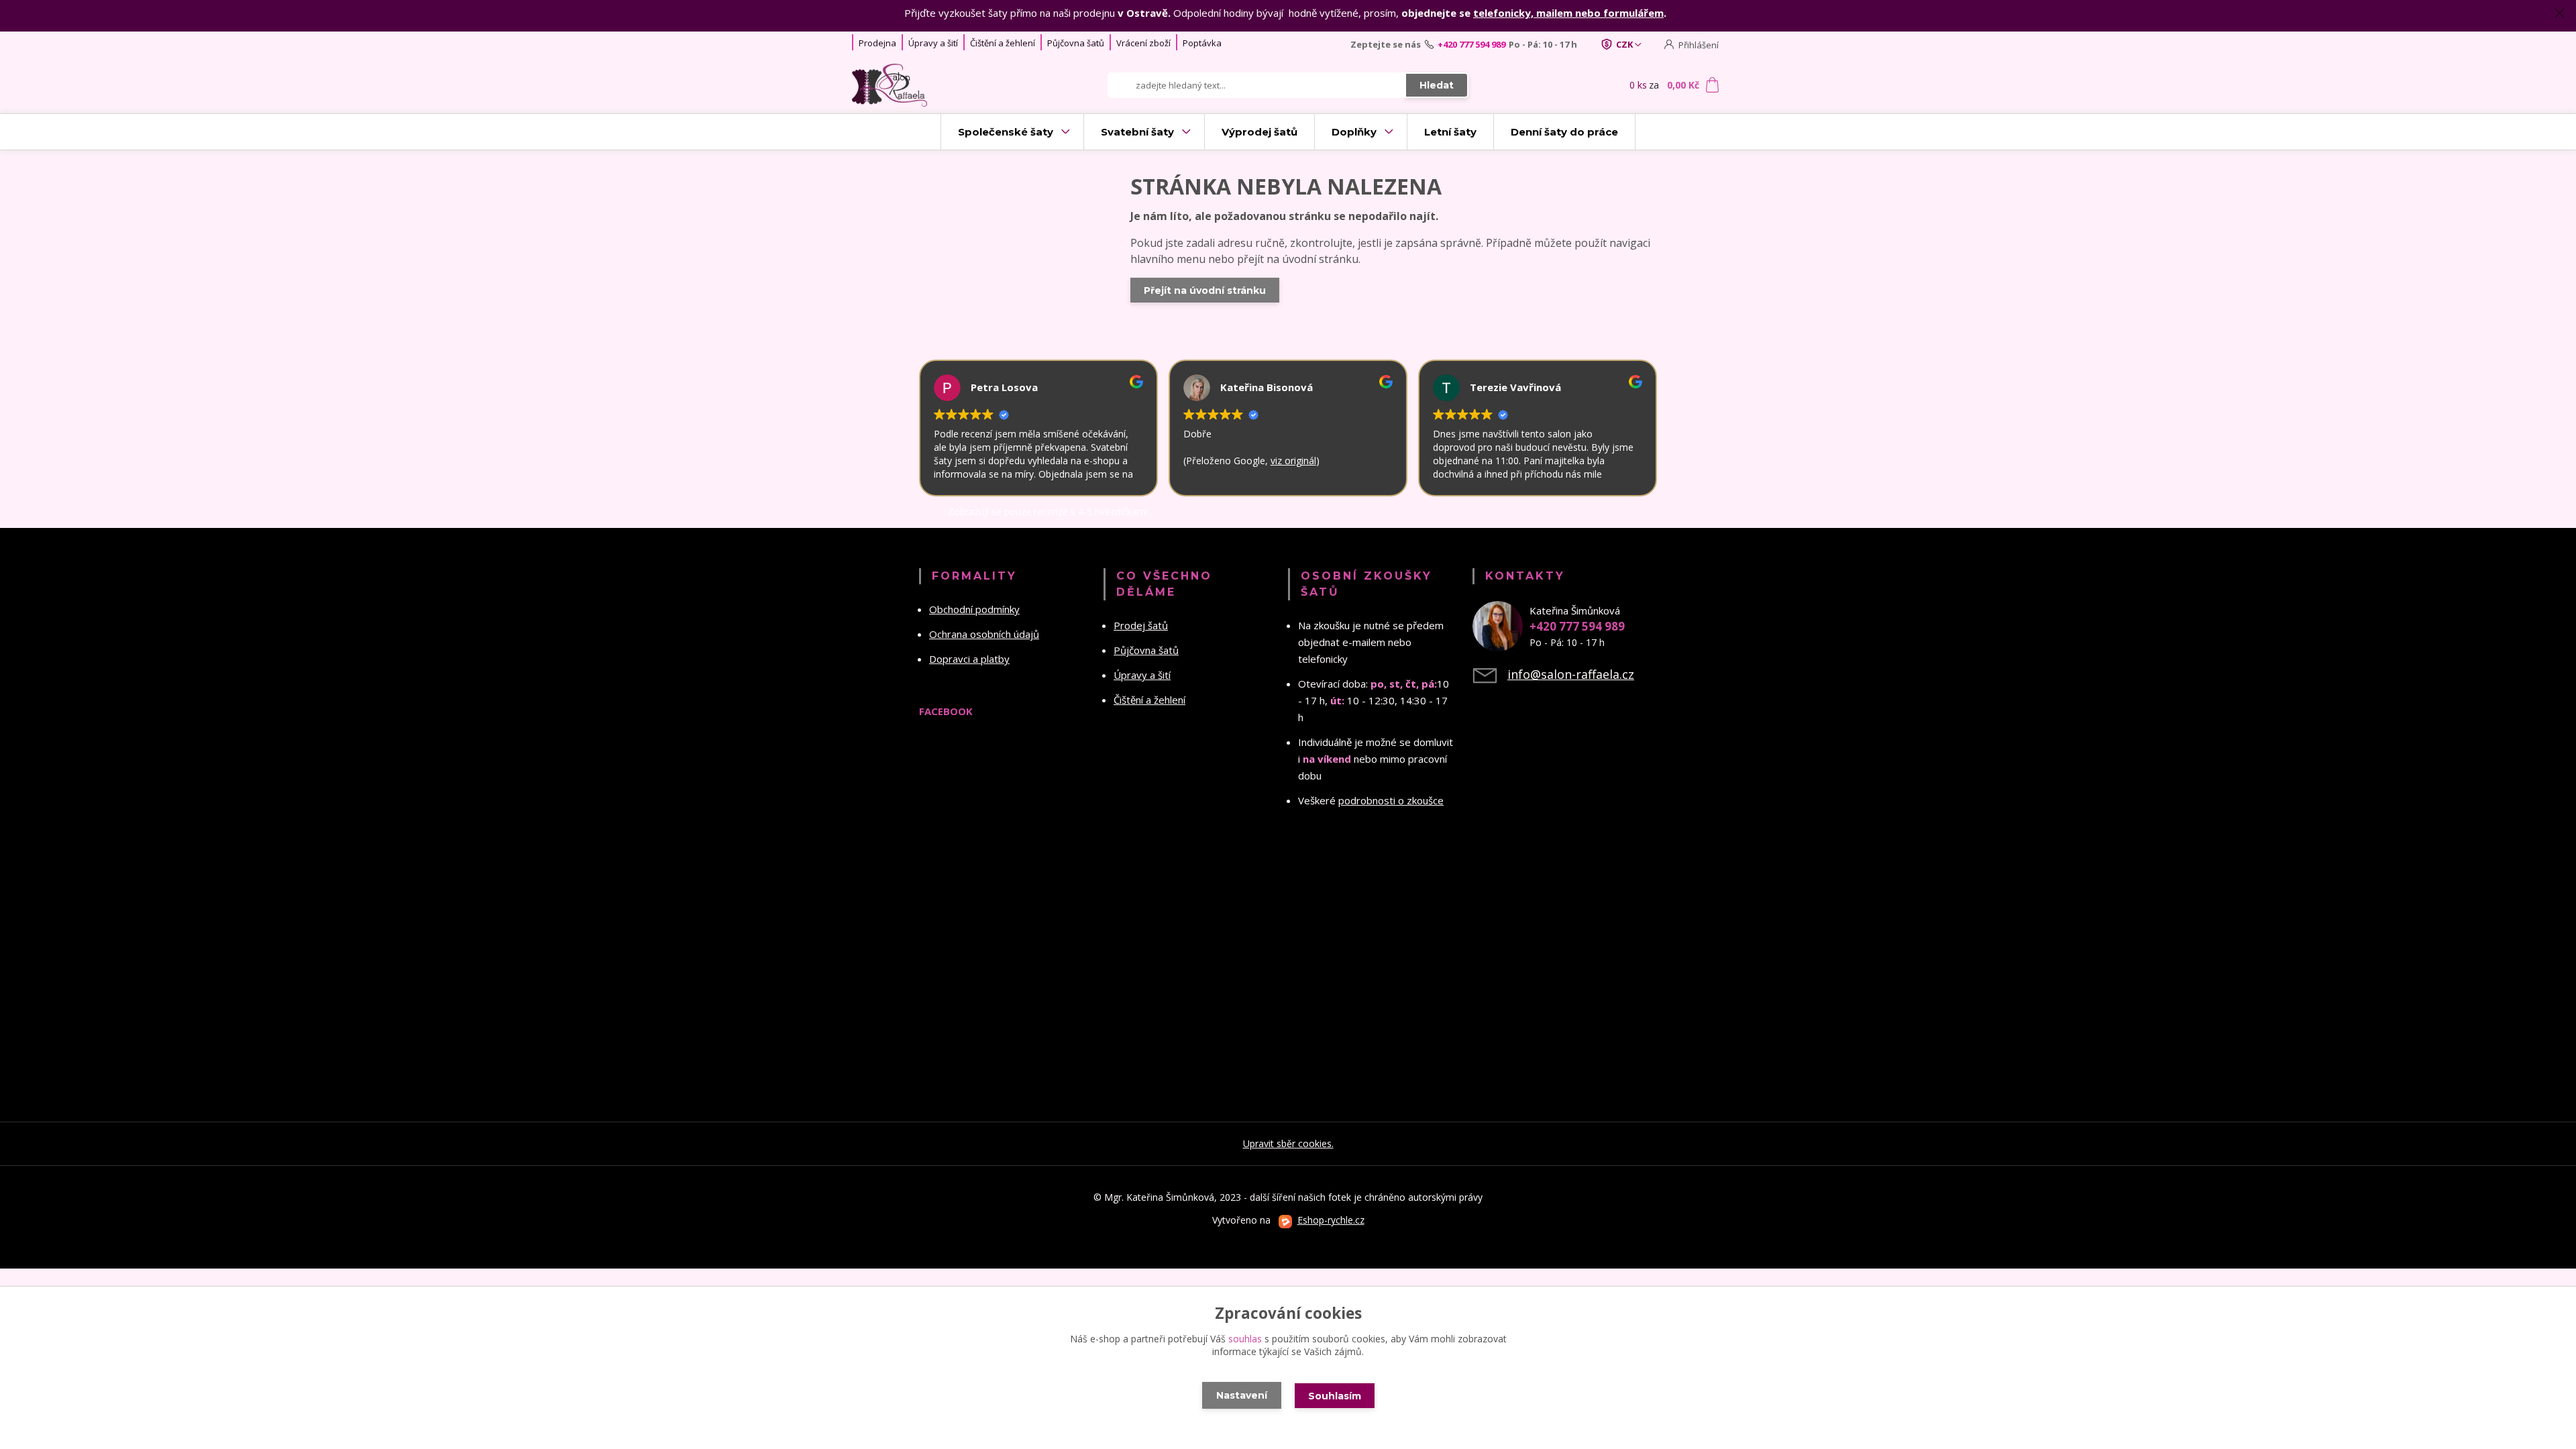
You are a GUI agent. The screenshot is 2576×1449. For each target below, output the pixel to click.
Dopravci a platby (969, 659)
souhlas (1245, 1339)
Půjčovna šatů (1076, 43)
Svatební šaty (1137, 132)
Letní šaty (1450, 132)
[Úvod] (934, 85)
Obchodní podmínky (974, 609)
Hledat (1437, 85)
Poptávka (1202, 43)
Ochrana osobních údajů (984, 634)
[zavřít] (2559, 13)
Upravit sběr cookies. (1288, 1143)
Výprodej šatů (1259, 132)
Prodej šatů (1141, 625)
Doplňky (1354, 132)
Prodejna (877, 43)
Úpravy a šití (933, 43)
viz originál (1293, 461)
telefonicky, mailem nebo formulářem (1568, 13)
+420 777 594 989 (1471, 44)
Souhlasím (1335, 1396)
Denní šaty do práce (1564, 132)
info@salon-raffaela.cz (1571, 674)
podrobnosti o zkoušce (1391, 800)
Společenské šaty (1006, 132)
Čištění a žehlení (1003, 43)
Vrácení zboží (1143, 43)
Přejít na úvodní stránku (1205, 290)
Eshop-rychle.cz (1331, 1220)
